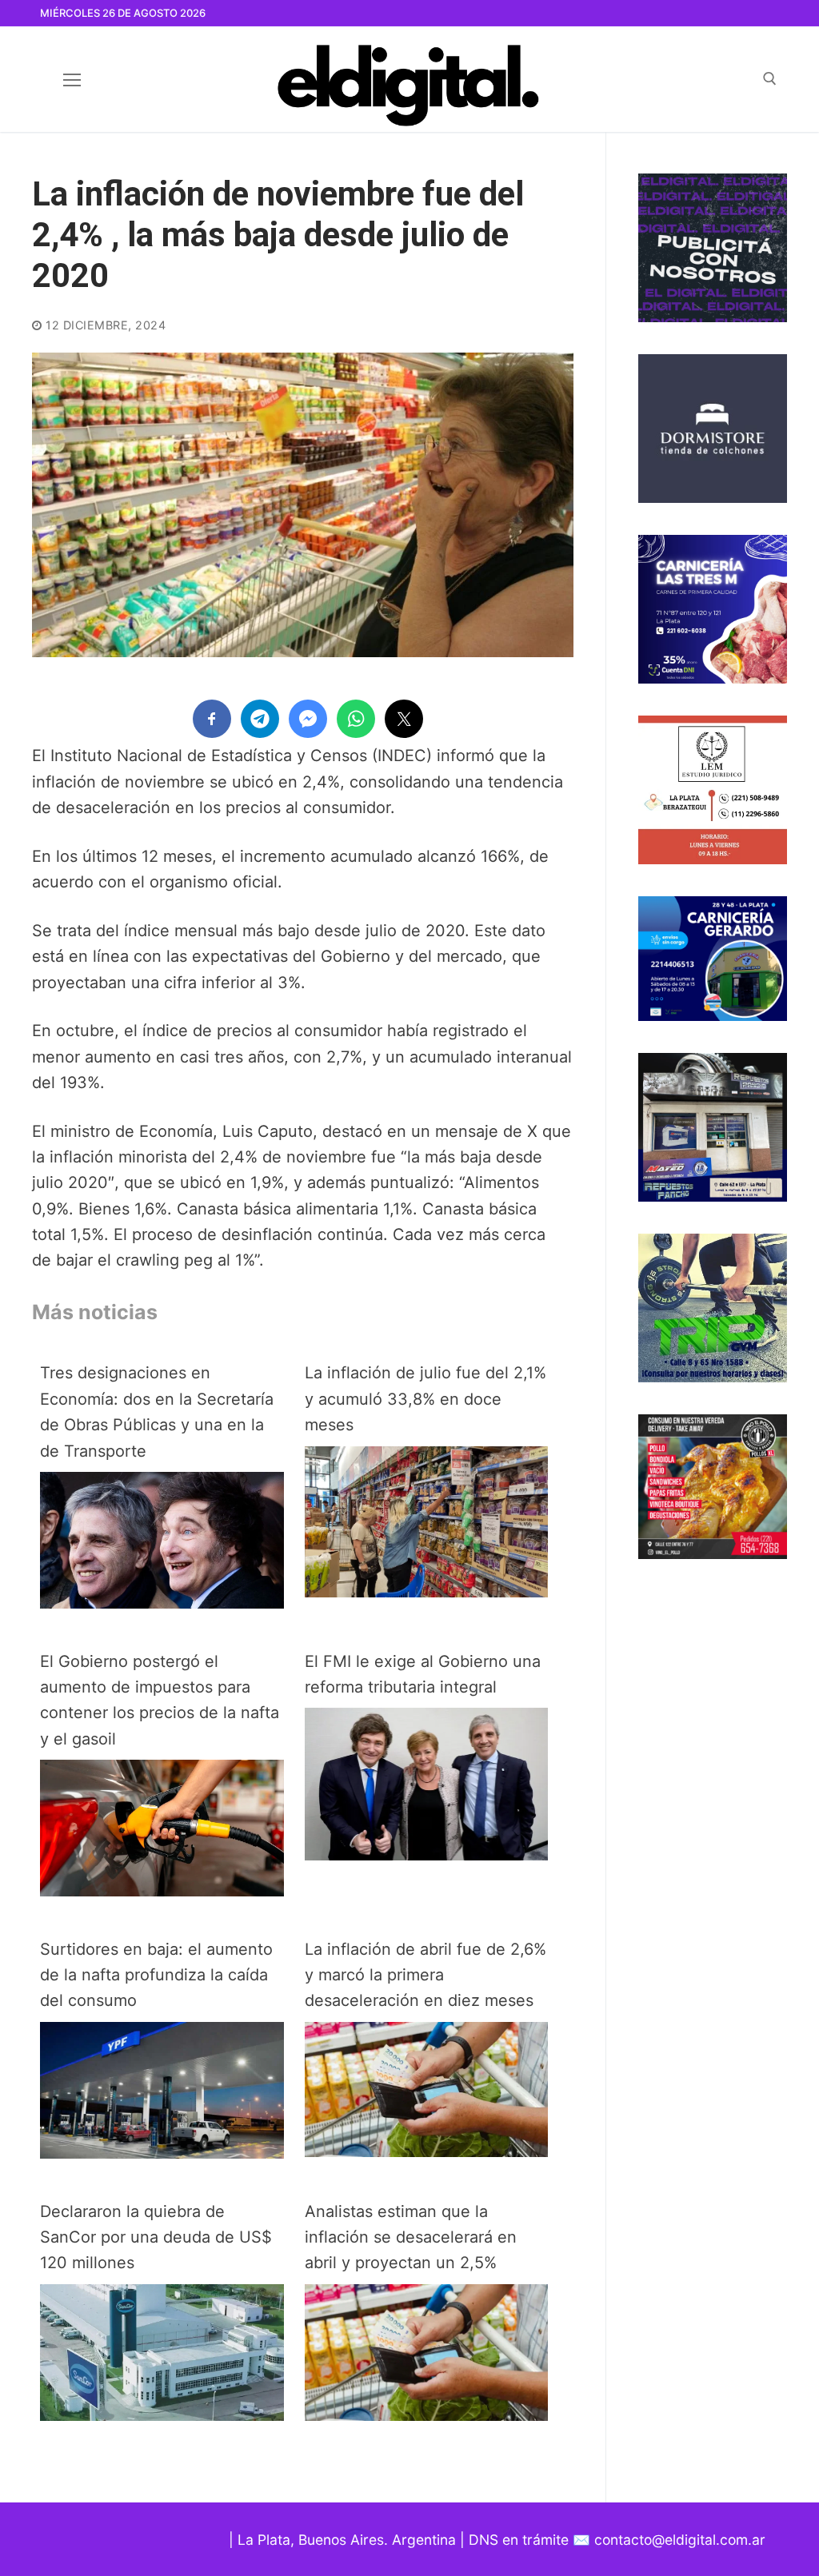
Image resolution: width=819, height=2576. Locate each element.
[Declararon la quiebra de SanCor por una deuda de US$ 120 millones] (162, 2415)
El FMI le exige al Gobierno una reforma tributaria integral (423, 1674)
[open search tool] (770, 79)
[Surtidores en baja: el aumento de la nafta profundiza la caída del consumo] (162, 2153)
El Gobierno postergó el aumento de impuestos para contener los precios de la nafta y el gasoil (160, 1700)
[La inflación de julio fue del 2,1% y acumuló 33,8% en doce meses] (427, 1592)
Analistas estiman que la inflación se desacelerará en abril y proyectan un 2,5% (411, 2237)
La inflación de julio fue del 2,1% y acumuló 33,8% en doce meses (425, 1399)
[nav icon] (72, 79)
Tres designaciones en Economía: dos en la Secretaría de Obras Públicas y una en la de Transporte (157, 1412)
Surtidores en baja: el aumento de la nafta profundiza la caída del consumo (156, 1975)
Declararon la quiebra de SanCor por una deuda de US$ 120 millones (156, 2237)
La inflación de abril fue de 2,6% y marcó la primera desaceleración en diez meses (425, 1975)
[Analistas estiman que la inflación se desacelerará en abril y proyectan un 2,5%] (427, 2415)
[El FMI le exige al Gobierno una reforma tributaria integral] (427, 1855)
